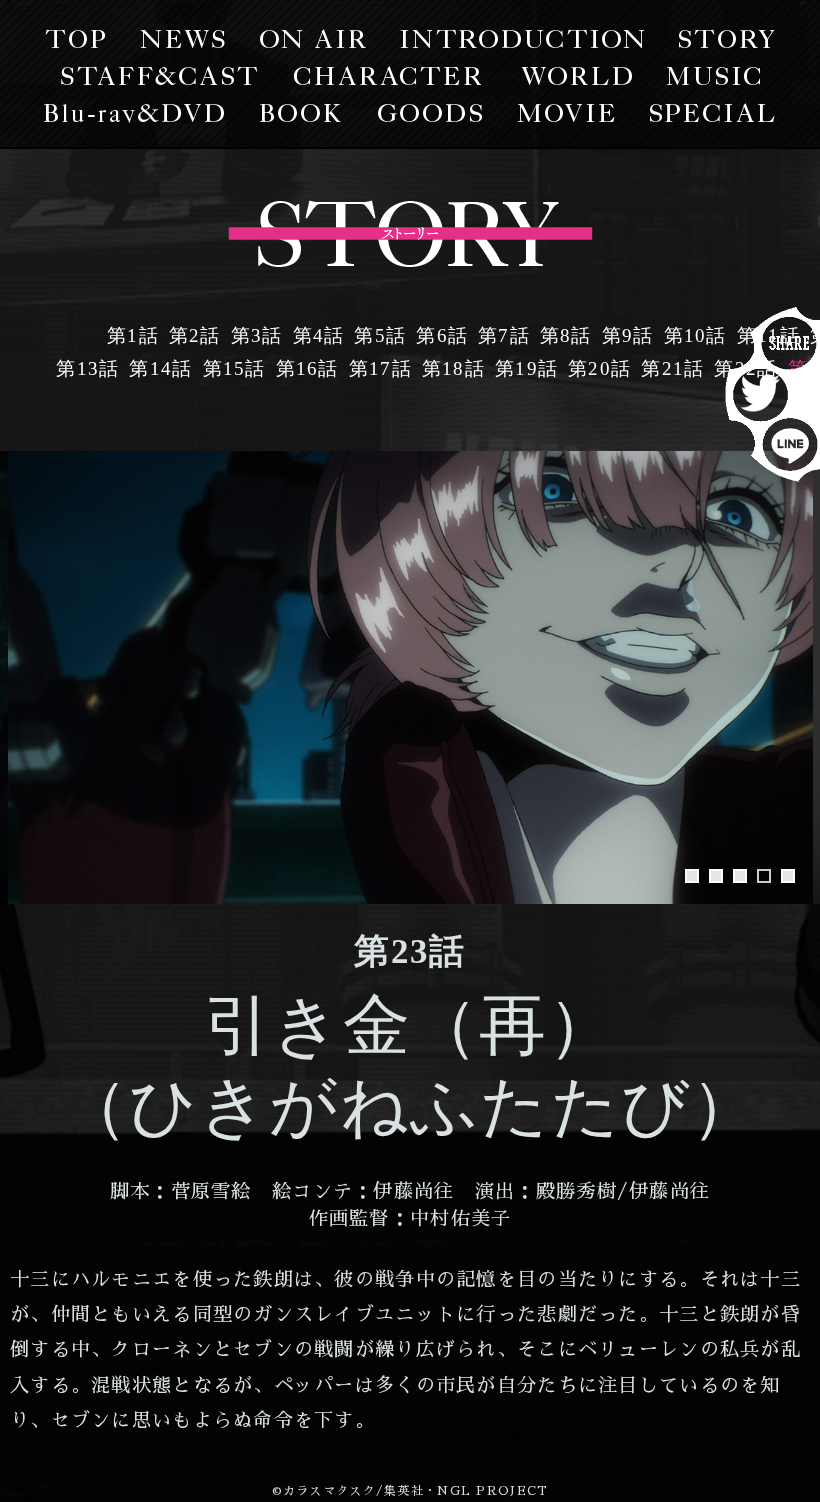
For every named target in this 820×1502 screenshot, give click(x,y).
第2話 (195, 335)
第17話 (380, 368)
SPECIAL (713, 113)
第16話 (307, 368)
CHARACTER (386, 76)
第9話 (628, 335)
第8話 (566, 335)
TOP (75, 39)
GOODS (430, 113)
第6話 (442, 335)
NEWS (182, 39)
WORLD (576, 76)
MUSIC (713, 76)
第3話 (257, 335)
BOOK (301, 113)
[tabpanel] (410, 677)
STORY (727, 39)
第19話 (526, 368)
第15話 (234, 368)
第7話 (504, 335)
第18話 (453, 368)
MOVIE (566, 113)
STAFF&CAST (159, 76)
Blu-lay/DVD (134, 113)
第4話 (319, 335)
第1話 (133, 335)
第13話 (87, 368)
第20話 (599, 368)
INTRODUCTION (522, 39)
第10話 (695, 335)
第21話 (672, 368)
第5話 (380, 335)
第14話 (160, 368)
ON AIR (313, 39)
